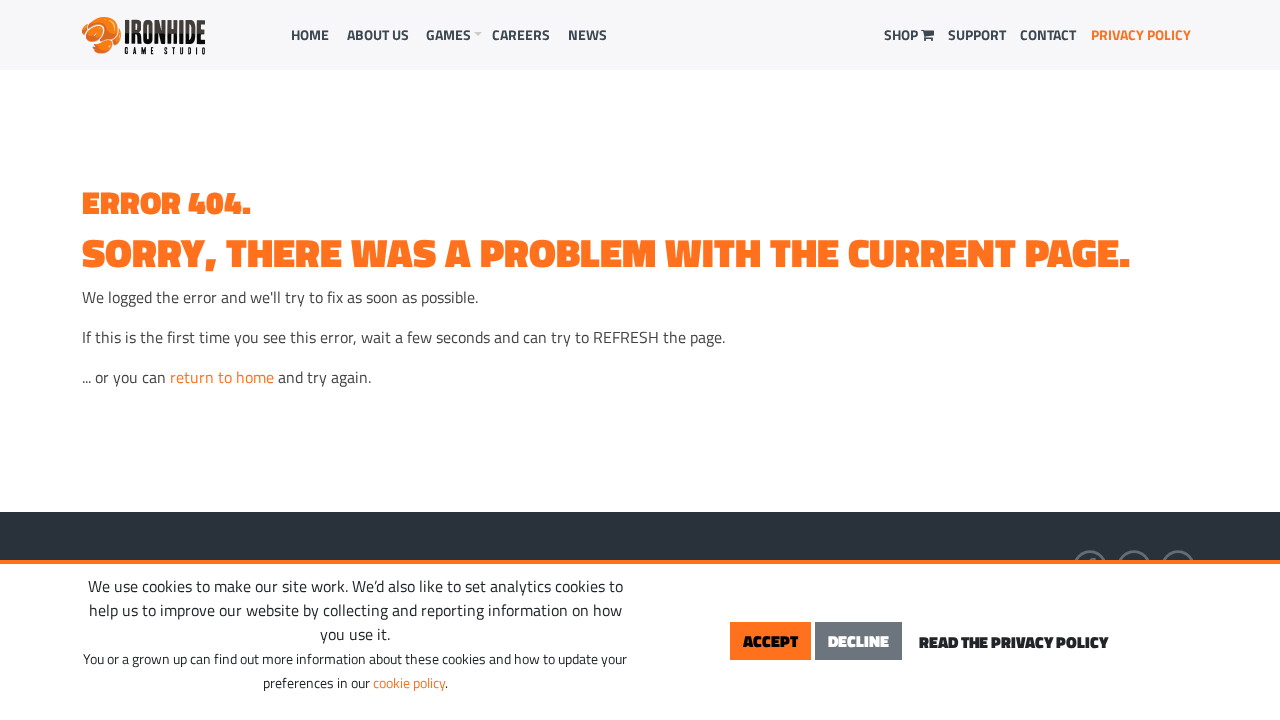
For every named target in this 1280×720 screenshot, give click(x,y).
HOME (310, 34)
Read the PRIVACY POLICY (1013, 642)
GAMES (448, 34)
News (587, 34)
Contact (1048, 34)
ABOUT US (378, 34)
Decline (858, 641)
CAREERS (521, 34)
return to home (222, 377)
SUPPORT (977, 34)
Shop (902, 34)
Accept (770, 641)
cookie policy (409, 682)
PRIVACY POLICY (1141, 34)
